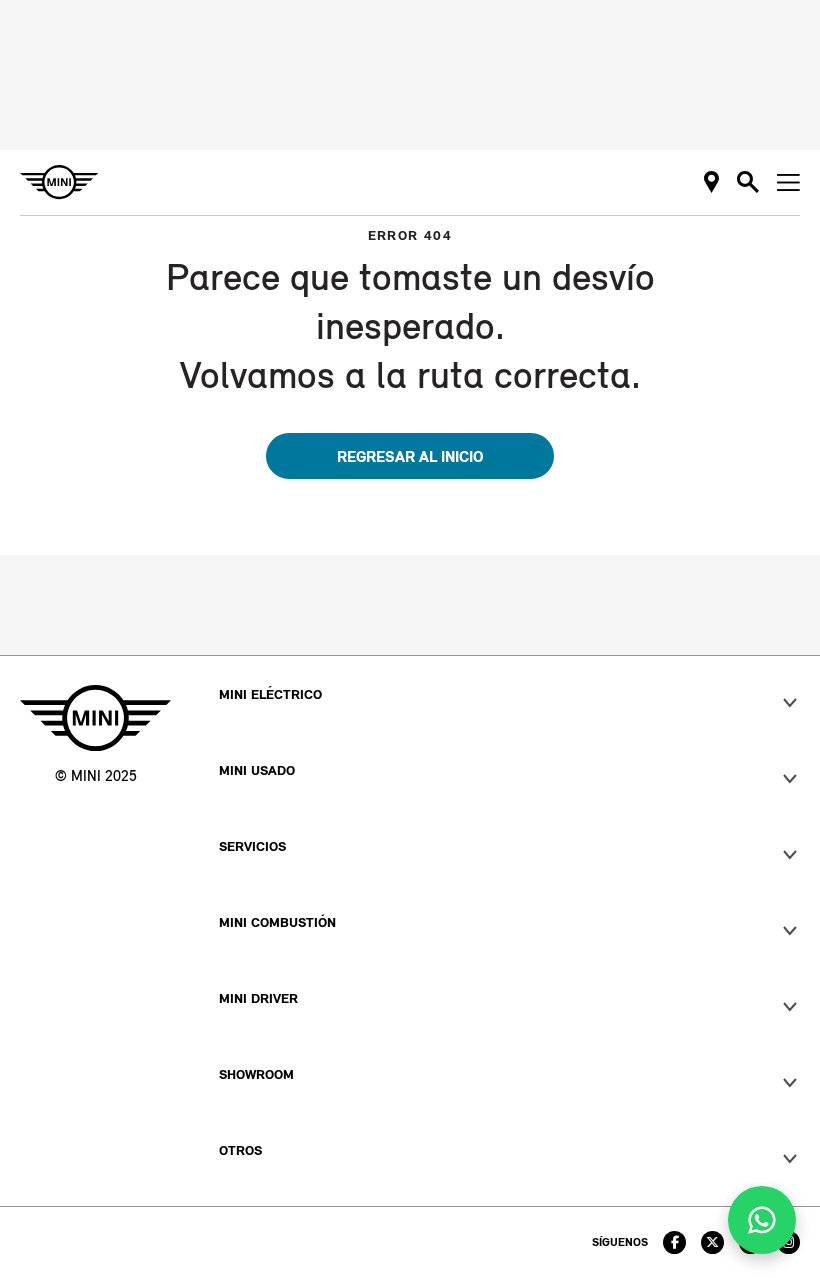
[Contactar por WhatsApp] (762, 1220)
